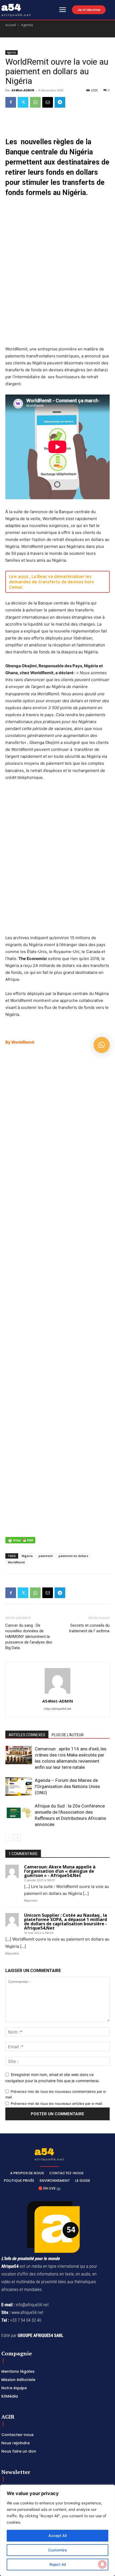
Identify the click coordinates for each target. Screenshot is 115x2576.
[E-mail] (48, 102)
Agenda (27, 25)
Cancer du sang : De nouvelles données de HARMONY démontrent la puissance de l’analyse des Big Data (29, 1637)
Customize (57, 2550)
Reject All (58, 2564)
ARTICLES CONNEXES (27, 1735)
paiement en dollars (73, 1556)
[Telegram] (60, 102)
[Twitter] (23, 102)
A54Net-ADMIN (23, 90)
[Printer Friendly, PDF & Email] (20, 1543)
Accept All (57, 2536)
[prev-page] (9, 1838)
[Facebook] (11, 102)
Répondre (31, 1900)
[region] (57, 2530)
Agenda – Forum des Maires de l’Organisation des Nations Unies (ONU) (67, 1786)
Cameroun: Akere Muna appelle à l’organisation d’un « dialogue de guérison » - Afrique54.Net (60, 1871)
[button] (102, 1045)
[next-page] (17, 1838)
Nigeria (27, 1556)
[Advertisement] (57, 274)
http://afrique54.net (57, 1709)
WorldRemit (16, 1562)
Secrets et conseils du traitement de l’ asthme (89, 1628)
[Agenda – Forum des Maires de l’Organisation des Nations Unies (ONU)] (19, 1787)
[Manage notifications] (102, 2564)
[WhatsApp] (35, 102)
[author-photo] (57, 1694)
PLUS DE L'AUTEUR (68, 1735)
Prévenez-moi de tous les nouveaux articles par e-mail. (57, 2103)
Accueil (11, 25)
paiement (46, 1556)
